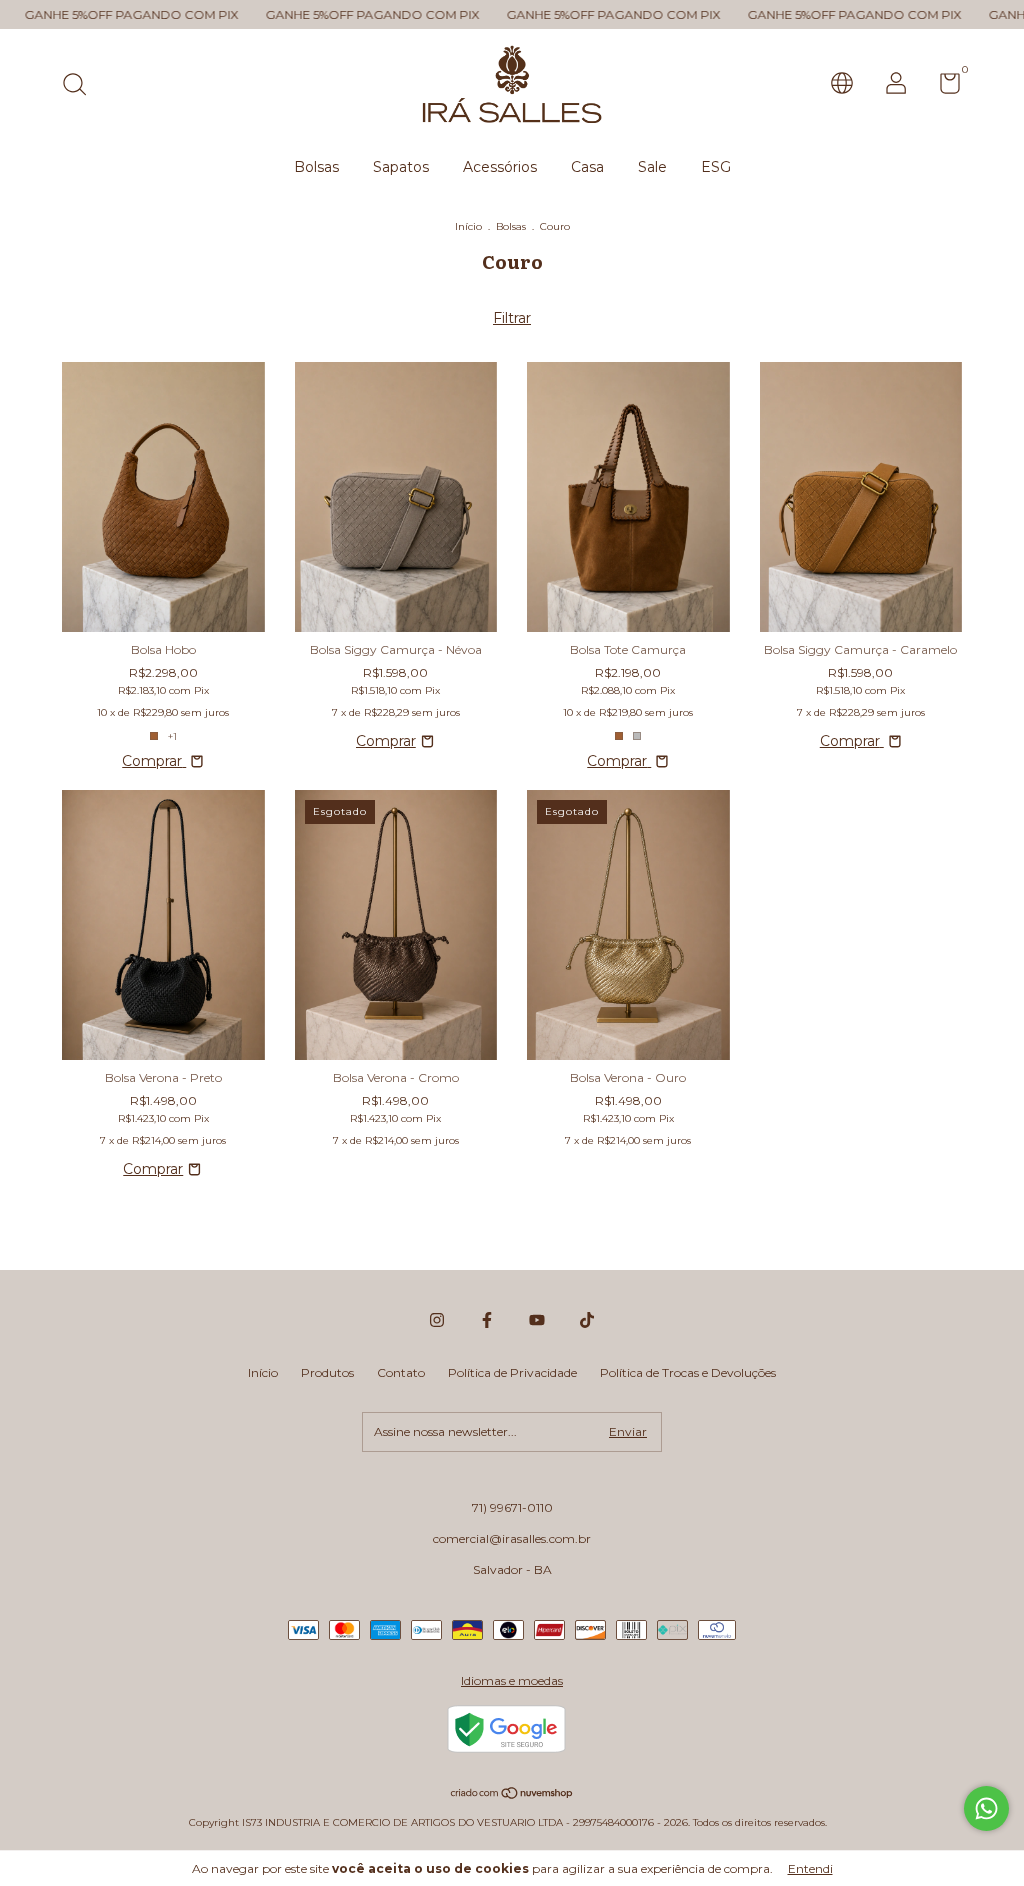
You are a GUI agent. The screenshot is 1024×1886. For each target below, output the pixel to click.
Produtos (327, 1372)
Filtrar (512, 318)
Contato (401, 1372)
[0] (942, 87)
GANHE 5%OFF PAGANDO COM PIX (310, 14)
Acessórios (500, 167)
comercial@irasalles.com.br (512, 1538)
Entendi (810, 1868)
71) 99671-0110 (512, 1507)
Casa (587, 167)
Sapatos (401, 167)
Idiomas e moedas (512, 1680)
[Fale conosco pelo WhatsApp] (986, 1808)
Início (468, 226)
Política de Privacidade (512, 1372)
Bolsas (316, 167)
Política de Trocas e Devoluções (688, 1372)
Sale (652, 167)
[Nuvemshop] (512, 1795)
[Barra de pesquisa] (81, 86)
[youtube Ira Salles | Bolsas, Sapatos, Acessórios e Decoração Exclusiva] (537, 1320)
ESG (716, 167)
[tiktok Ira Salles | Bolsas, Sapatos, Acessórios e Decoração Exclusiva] (587, 1320)
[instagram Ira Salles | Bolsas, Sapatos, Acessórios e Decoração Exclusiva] (437, 1320)
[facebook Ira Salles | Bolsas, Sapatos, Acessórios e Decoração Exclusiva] (487, 1320)
